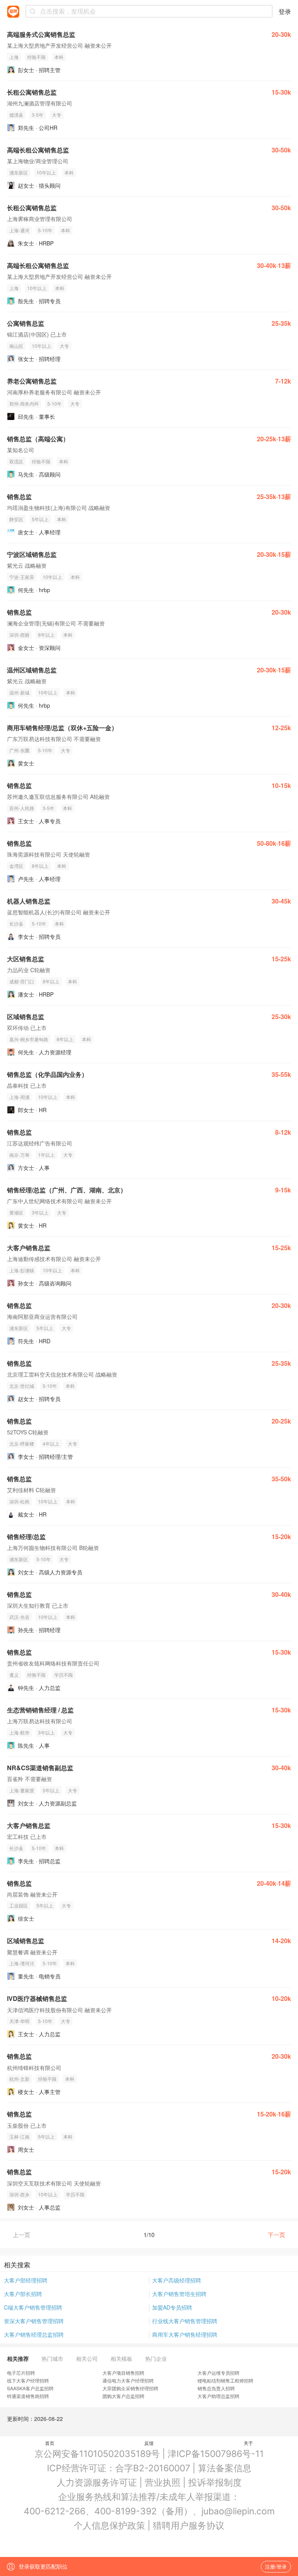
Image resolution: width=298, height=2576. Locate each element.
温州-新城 (19, 692)
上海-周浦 (19, 1097)
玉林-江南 (19, 2136)
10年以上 (46, 172)
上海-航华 (19, 1732)
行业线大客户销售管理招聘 (185, 2321)
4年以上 (51, 1443)
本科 (59, 57)
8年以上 (46, 635)
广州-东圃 (19, 750)
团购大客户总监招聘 (123, 2396)
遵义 (14, 1675)
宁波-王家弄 (22, 577)
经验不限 (36, 57)
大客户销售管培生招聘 (179, 2294)
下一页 (276, 2235)
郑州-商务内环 (24, 403)
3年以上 (40, 1212)
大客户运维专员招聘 (218, 2373)
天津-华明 (19, 2021)
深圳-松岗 (19, 1501)
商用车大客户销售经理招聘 (185, 2334)
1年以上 (46, 1155)
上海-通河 (19, 230)
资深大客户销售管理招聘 (34, 2321)
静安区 (16, 519)
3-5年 (38, 115)
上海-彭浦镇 (22, 1270)
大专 (57, 115)
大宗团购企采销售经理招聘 (130, 2388)
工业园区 (19, 1905)
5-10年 (45, 230)
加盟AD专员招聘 (172, 2307)
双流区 (16, 461)
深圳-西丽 (19, 635)
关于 (248, 2443)
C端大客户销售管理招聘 (33, 2307)
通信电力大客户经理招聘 (128, 2380)
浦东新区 (19, 172)
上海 (14, 57)
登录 (285, 11)
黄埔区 (16, 1212)
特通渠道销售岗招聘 (28, 2396)
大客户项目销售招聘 (123, 2373)
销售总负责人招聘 (216, 2388)
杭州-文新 (19, 2079)
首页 (50, 2443)
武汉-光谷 (19, 1617)
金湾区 (16, 866)
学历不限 (64, 1675)
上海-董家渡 (22, 1790)
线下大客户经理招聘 (28, 2380)
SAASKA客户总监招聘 (30, 2388)
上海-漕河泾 (22, 1963)
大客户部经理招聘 (26, 2280)
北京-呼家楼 (22, 1443)
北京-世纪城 (22, 1386)
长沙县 (16, 923)
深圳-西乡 (19, 2194)
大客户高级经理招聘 (177, 2280)
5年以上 (40, 519)
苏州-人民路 (22, 808)
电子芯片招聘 (21, 2373)
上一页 (22, 2235)
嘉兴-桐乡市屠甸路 (29, 1039)
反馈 (149, 2443)
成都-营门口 (22, 981)
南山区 (16, 346)
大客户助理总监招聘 (218, 2396)
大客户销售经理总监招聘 (34, 2334)
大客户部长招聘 (23, 2294)
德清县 (16, 115)
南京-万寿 (19, 1155)
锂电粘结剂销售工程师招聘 (225, 2380)
